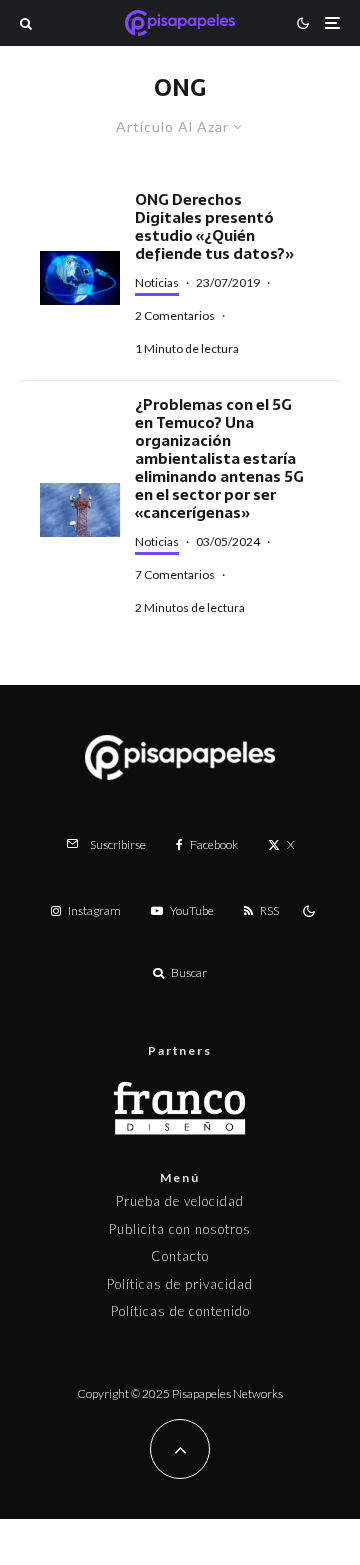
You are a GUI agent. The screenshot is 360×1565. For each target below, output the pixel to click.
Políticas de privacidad (180, 1284)
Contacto (180, 1256)
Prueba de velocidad (180, 1201)
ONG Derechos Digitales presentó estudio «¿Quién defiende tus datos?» (214, 227)
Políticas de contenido (180, 1311)
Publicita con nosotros (180, 1229)
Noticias (157, 282)
